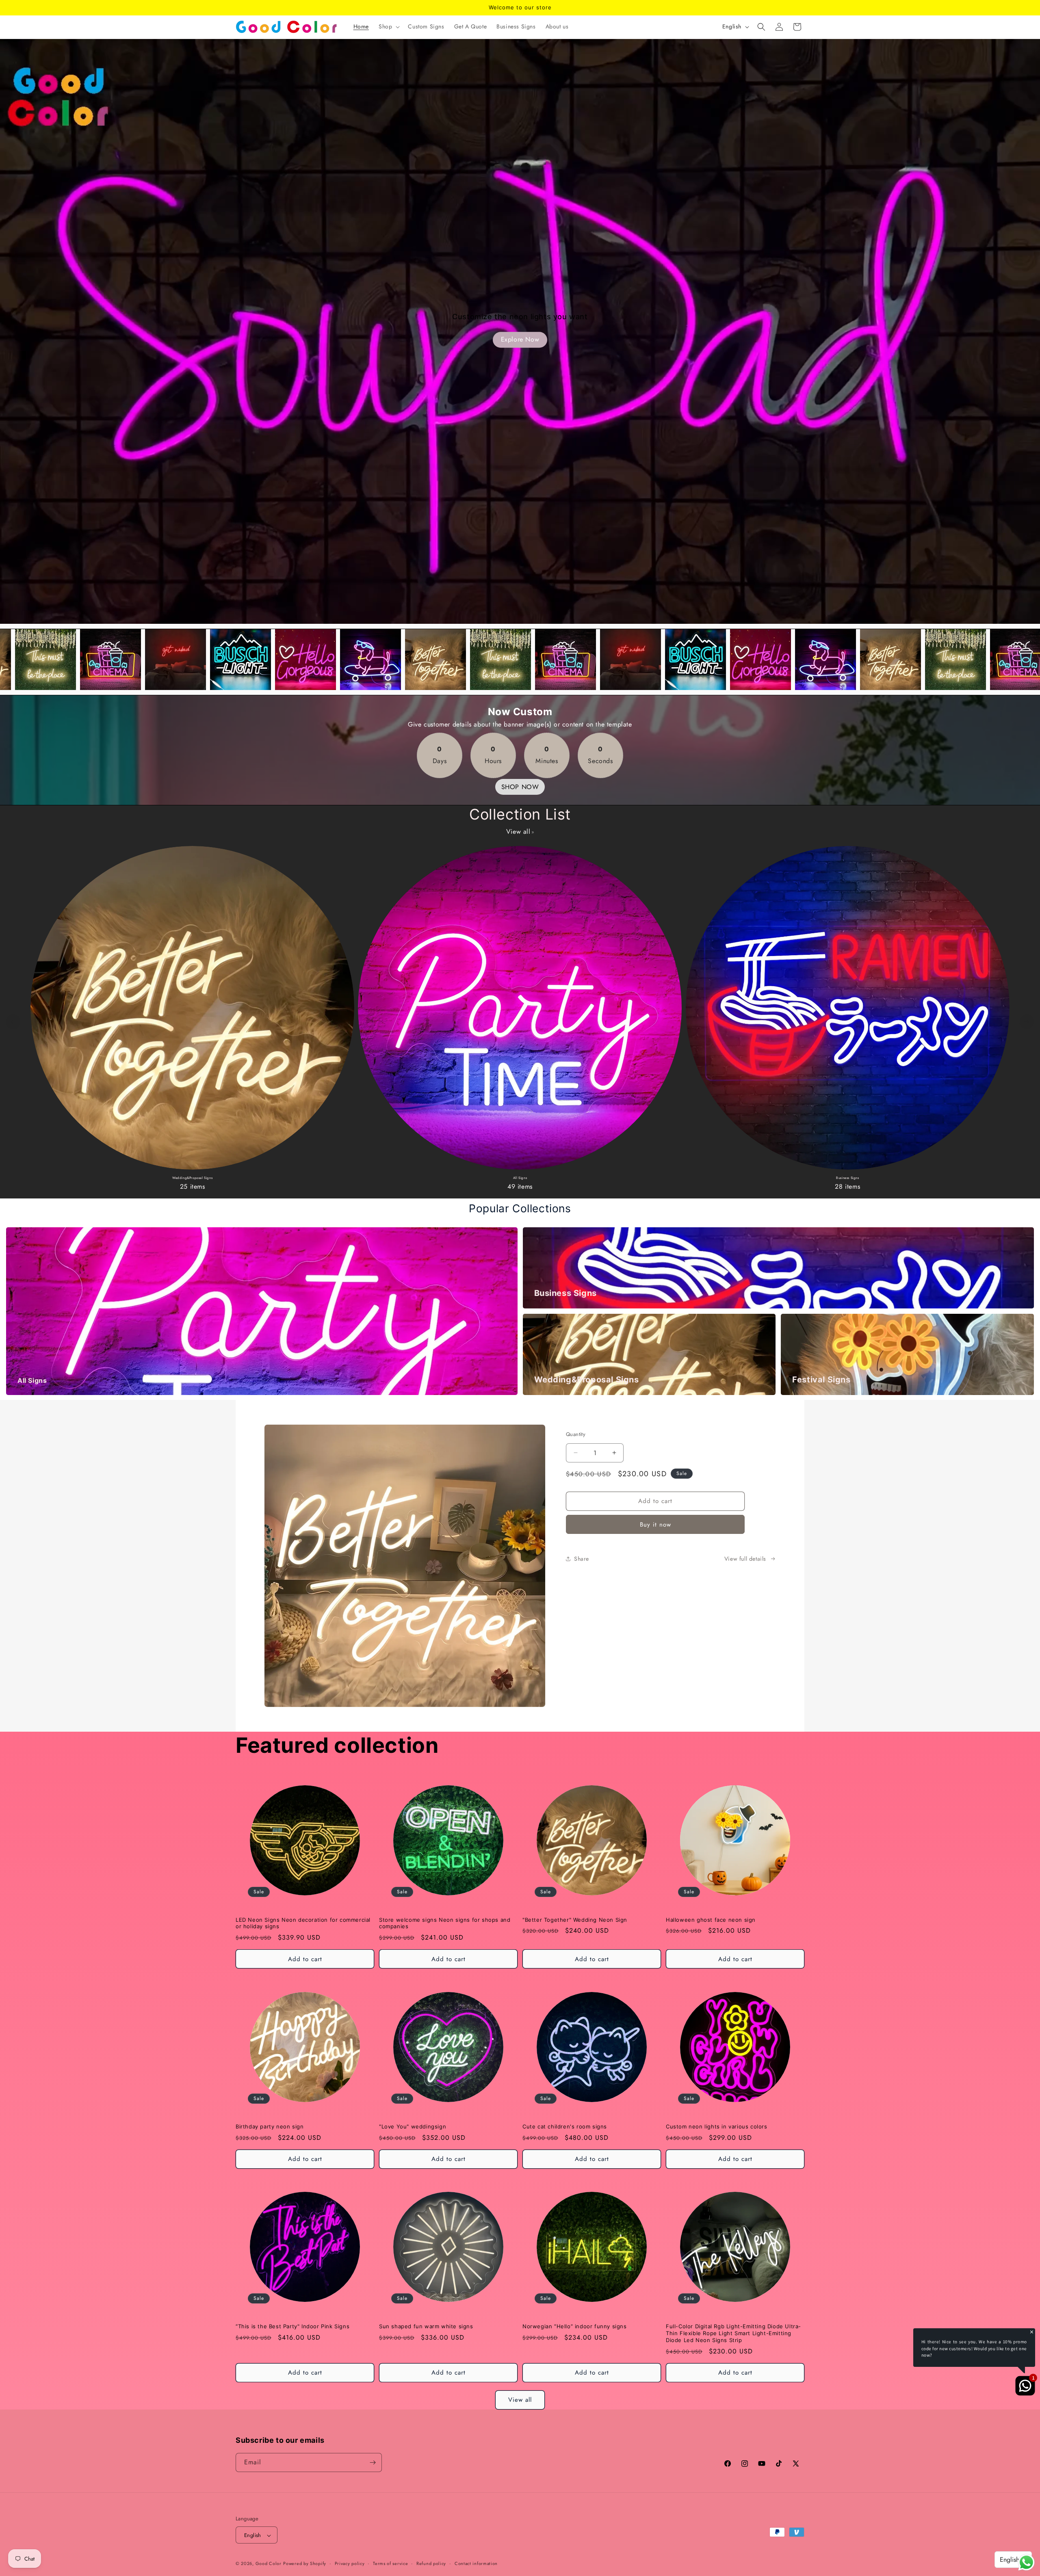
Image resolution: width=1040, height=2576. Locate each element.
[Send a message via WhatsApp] (1026, 2562)
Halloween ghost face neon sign (711, 1920)
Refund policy (431, 2563)
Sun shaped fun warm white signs (426, 2326)
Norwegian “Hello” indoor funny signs (575, 2326)
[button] (388, 26)
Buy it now (655, 1524)
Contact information (476, 2563)
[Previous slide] (13, 1022)
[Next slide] (1027, 1022)
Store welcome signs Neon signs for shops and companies (445, 1923)
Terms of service (390, 2563)
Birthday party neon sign (270, 2126)
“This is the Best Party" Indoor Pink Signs (292, 2326)
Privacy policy (350, 2563)
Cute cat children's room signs (565, 2126)
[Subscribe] (373, 2462)
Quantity (576, 1434)
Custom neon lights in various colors (717, 2126)
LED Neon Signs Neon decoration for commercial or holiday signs (303, 1923)
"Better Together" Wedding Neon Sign (575, 1920)
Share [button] (582, 1559)
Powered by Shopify (305, 2564)
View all (518, 832)
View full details (745, 1559)
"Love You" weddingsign (413, 2126)
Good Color (269, 2564)
